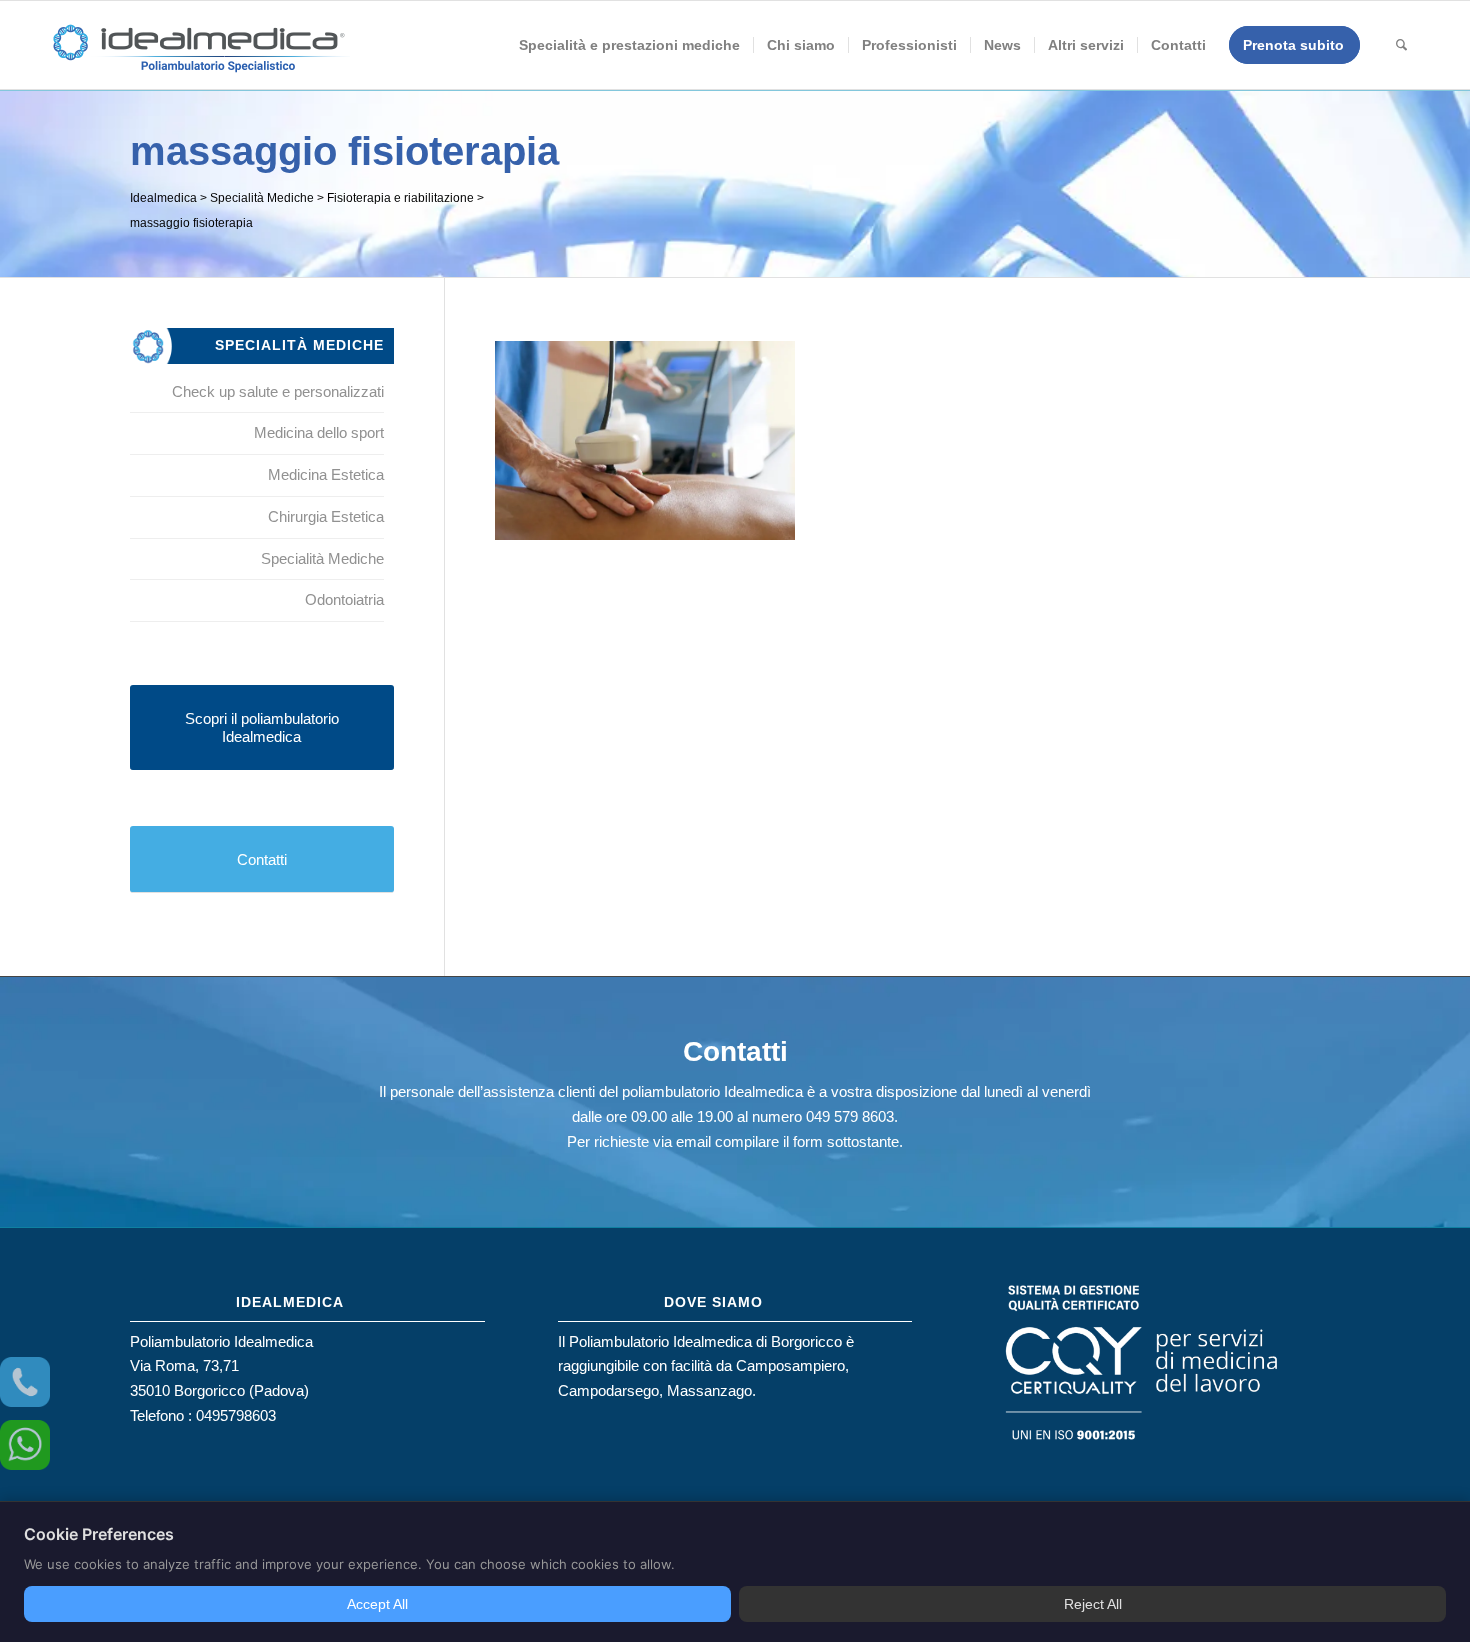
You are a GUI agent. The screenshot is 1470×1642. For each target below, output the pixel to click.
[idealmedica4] (200, 55)
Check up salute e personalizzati (278, 391)
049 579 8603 (850, 1116)
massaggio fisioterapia (344, 151)
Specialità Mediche (322, 558)
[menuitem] (629, 45)
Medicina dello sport (319, 432)
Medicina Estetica (326, 474)
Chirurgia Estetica (326, 516)
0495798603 (236, 1415)
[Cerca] (1401, 45)
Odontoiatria (344, 599)
